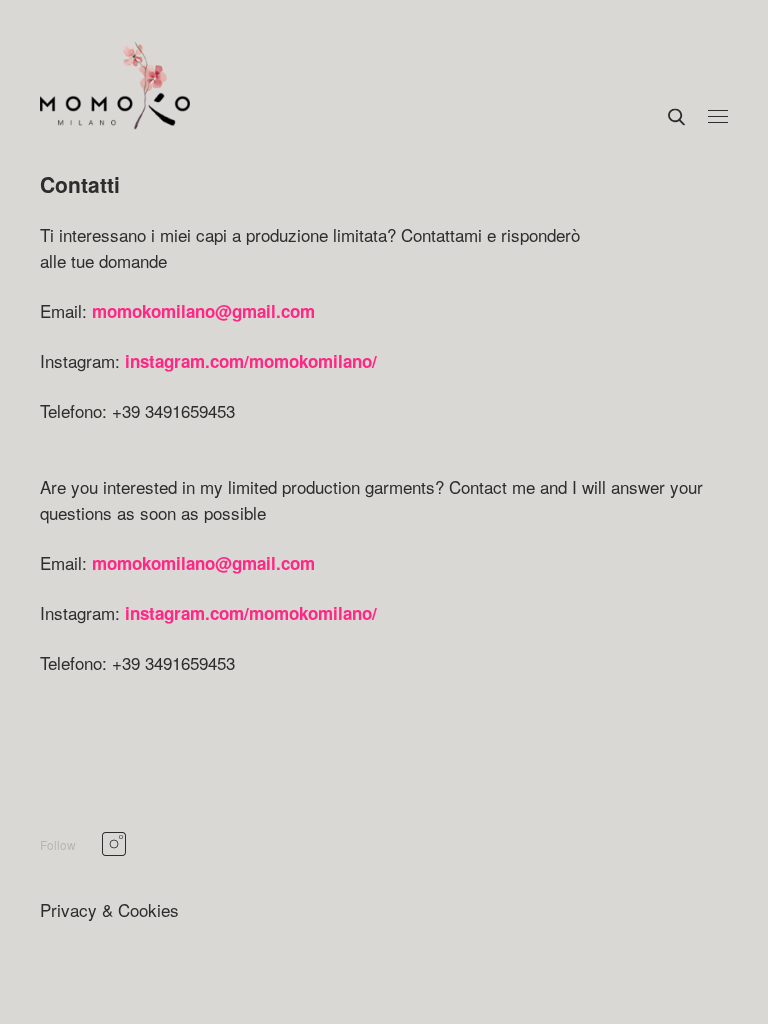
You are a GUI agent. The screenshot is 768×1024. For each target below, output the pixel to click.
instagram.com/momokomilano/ (251, 361)
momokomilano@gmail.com (203, 311)
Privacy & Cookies (109, 909)
